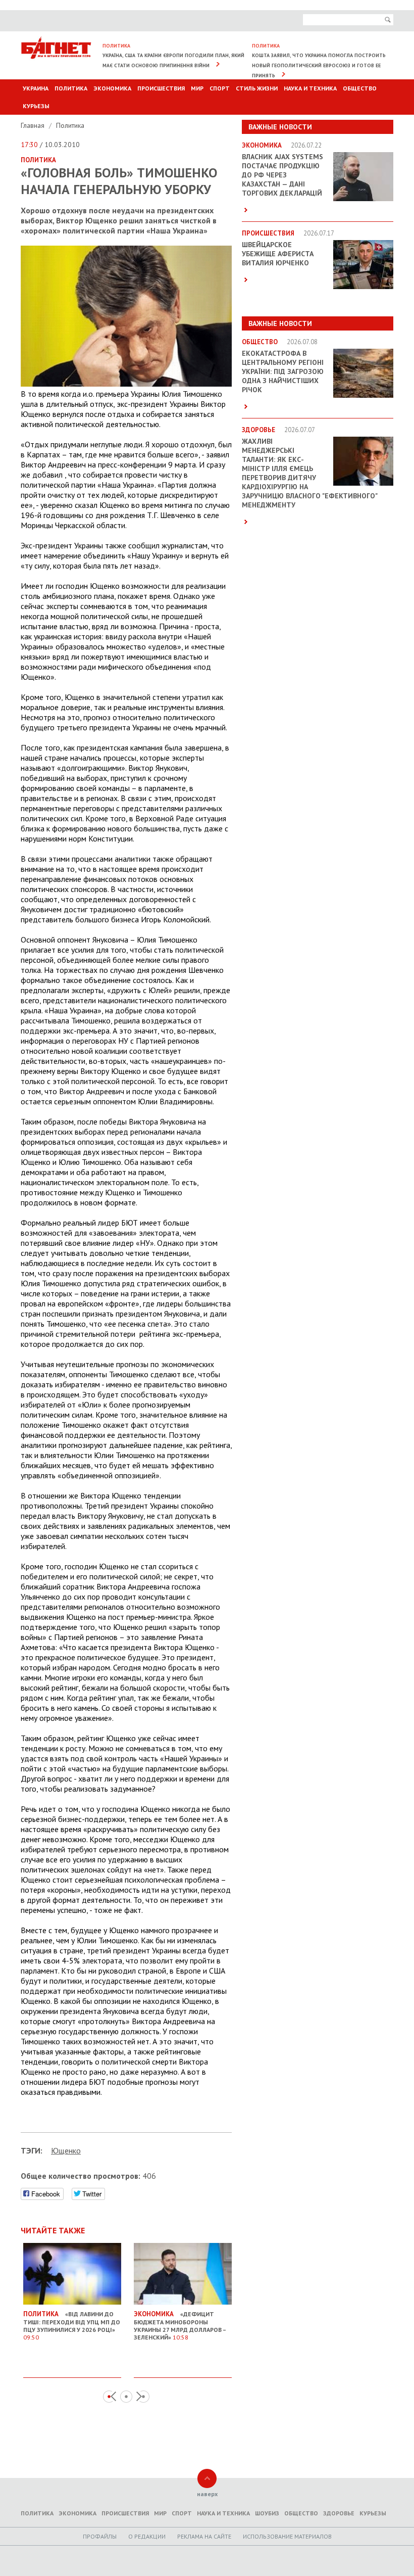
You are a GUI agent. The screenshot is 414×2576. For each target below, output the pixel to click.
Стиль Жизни (257, 88)
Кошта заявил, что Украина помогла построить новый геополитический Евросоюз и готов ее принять (319, 65)
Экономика (112, 88)
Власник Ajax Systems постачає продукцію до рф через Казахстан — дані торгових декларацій (282, 175)
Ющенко (66, 2150)
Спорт (220, 88)
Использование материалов (287, 2536)
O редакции (147, 2536)
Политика (71, 88)
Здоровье (339, 2513)
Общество (360, 88)
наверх (207, 2494)
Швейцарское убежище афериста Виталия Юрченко (278, 254)
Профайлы (100, 2536)
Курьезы (36, 106)
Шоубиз (267, 2513)
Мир (197, 88)
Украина (36, 88)
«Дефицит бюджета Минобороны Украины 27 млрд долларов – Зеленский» (180, 2325)
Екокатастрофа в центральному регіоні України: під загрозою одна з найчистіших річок (283, 371)
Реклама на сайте (204, 2536)
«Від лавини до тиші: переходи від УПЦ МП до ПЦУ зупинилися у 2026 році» (72, 2325)
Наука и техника (310, 88)
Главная (34, 125)
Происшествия (161, 88)
